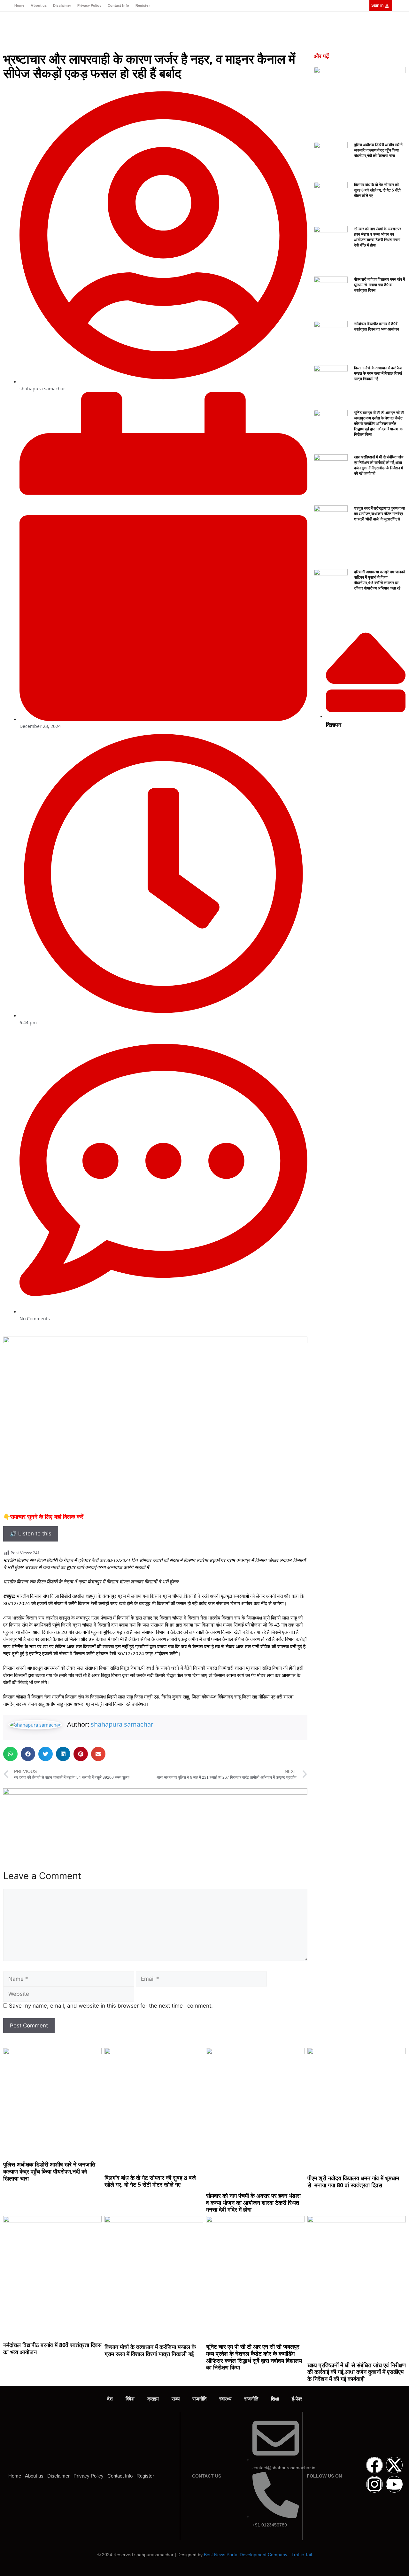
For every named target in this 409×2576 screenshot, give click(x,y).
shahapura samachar (122, 1724)
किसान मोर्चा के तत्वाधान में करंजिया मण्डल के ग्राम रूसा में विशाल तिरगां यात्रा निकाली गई (378, 373)
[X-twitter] (394, 2465)
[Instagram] (374, 2484)
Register (143, 5)
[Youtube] (394, 2484)
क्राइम (153, 2399)
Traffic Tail (302, 2555)
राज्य (176, 2399)
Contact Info (118, 5)
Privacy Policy (89, 5)
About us (39, 5)
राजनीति (199, 2399)
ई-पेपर (297, 2399)
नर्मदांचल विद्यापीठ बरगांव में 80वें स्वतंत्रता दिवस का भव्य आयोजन (377, 326)
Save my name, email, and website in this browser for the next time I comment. (111, 2006)
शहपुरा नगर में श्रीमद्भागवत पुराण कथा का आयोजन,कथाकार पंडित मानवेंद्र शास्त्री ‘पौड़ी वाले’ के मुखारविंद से (379, 514)
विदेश (130, 2399)
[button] (10, 1754)
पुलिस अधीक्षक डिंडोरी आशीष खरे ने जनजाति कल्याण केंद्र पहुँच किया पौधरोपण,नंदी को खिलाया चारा (378, 150)
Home (19, 5)
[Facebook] (374, 2465)
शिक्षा (275, 2399)
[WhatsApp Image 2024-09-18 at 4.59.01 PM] (155, 1793)
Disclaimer (62, 5)
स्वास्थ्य (225, 2399)
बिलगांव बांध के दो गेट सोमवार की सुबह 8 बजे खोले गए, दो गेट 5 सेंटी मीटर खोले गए (377, 190)
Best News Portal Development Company (246, 2555)
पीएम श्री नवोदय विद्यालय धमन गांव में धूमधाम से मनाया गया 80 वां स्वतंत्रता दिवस (379, 285)
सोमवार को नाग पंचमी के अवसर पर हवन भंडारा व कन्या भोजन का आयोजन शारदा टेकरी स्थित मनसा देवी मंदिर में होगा (378, 237)
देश (110, 2399)
